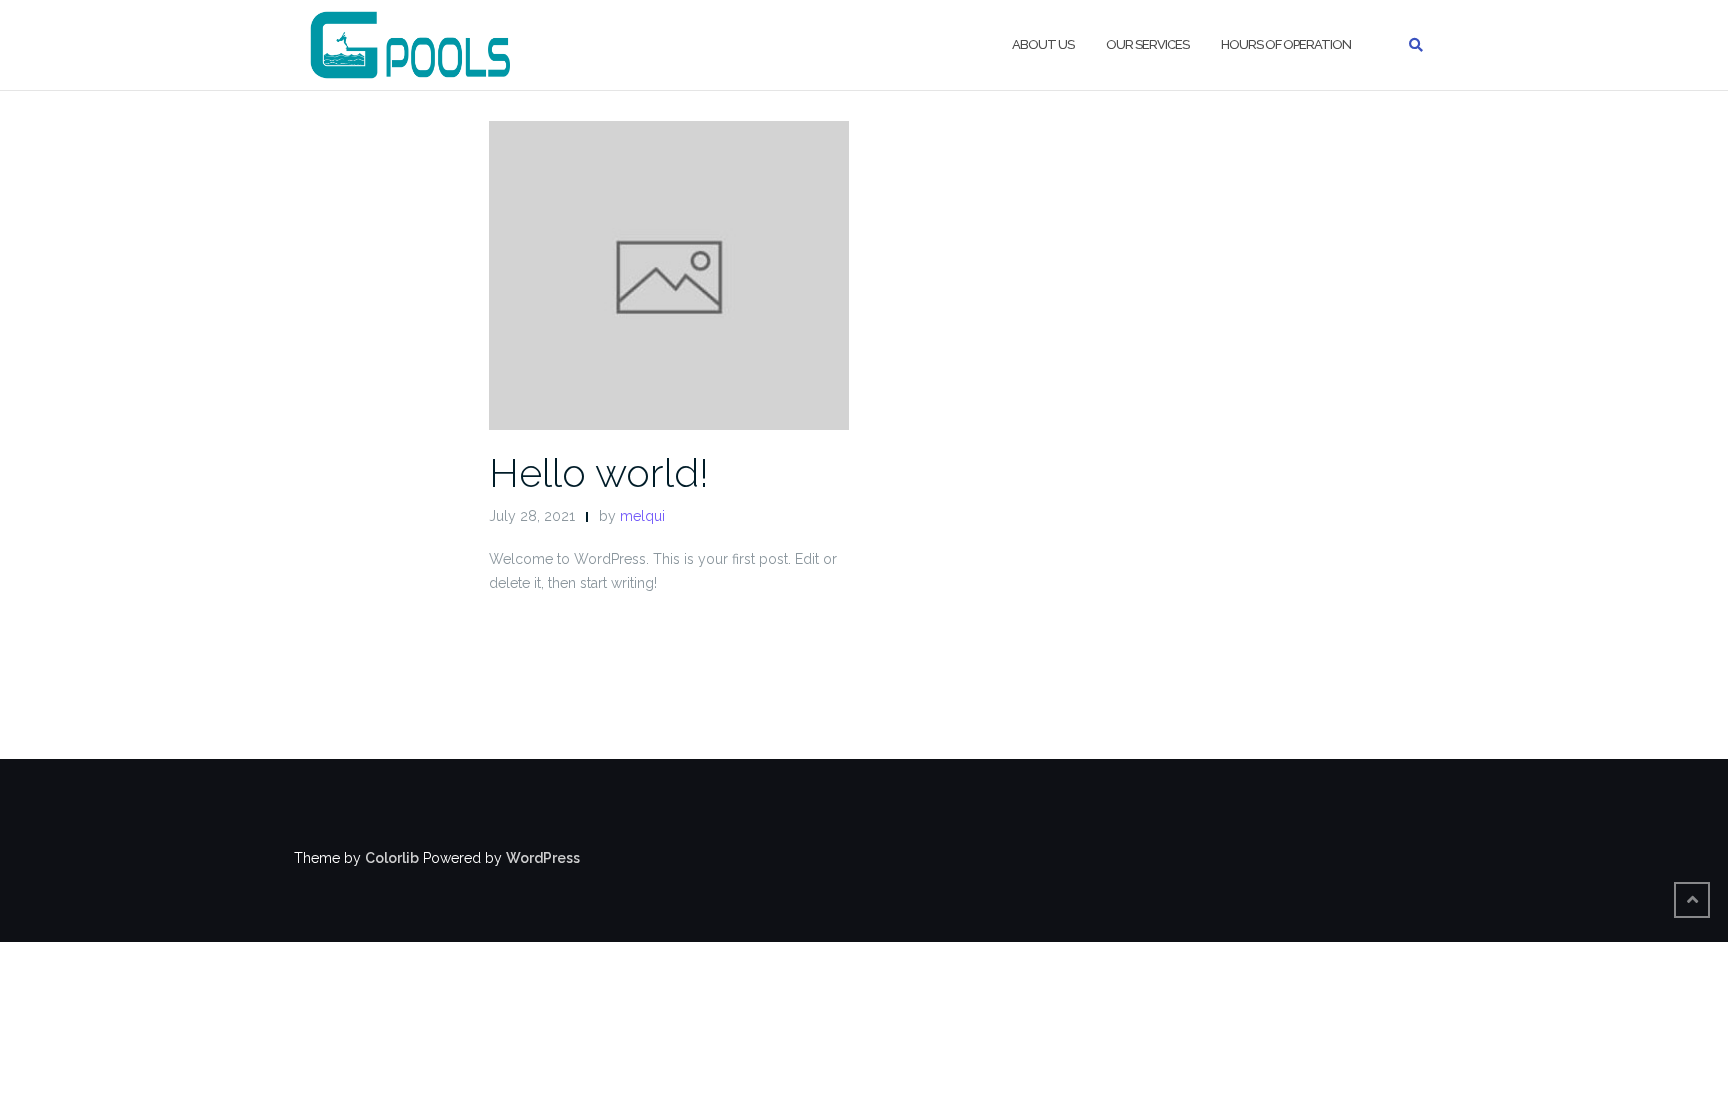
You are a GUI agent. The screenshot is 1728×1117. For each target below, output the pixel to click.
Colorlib (392, 858)
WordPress (543, 858)
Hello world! (599, 472)
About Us (1043, 44)
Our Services (1147, 44)
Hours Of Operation (1286, 44)
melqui (642, 516)
